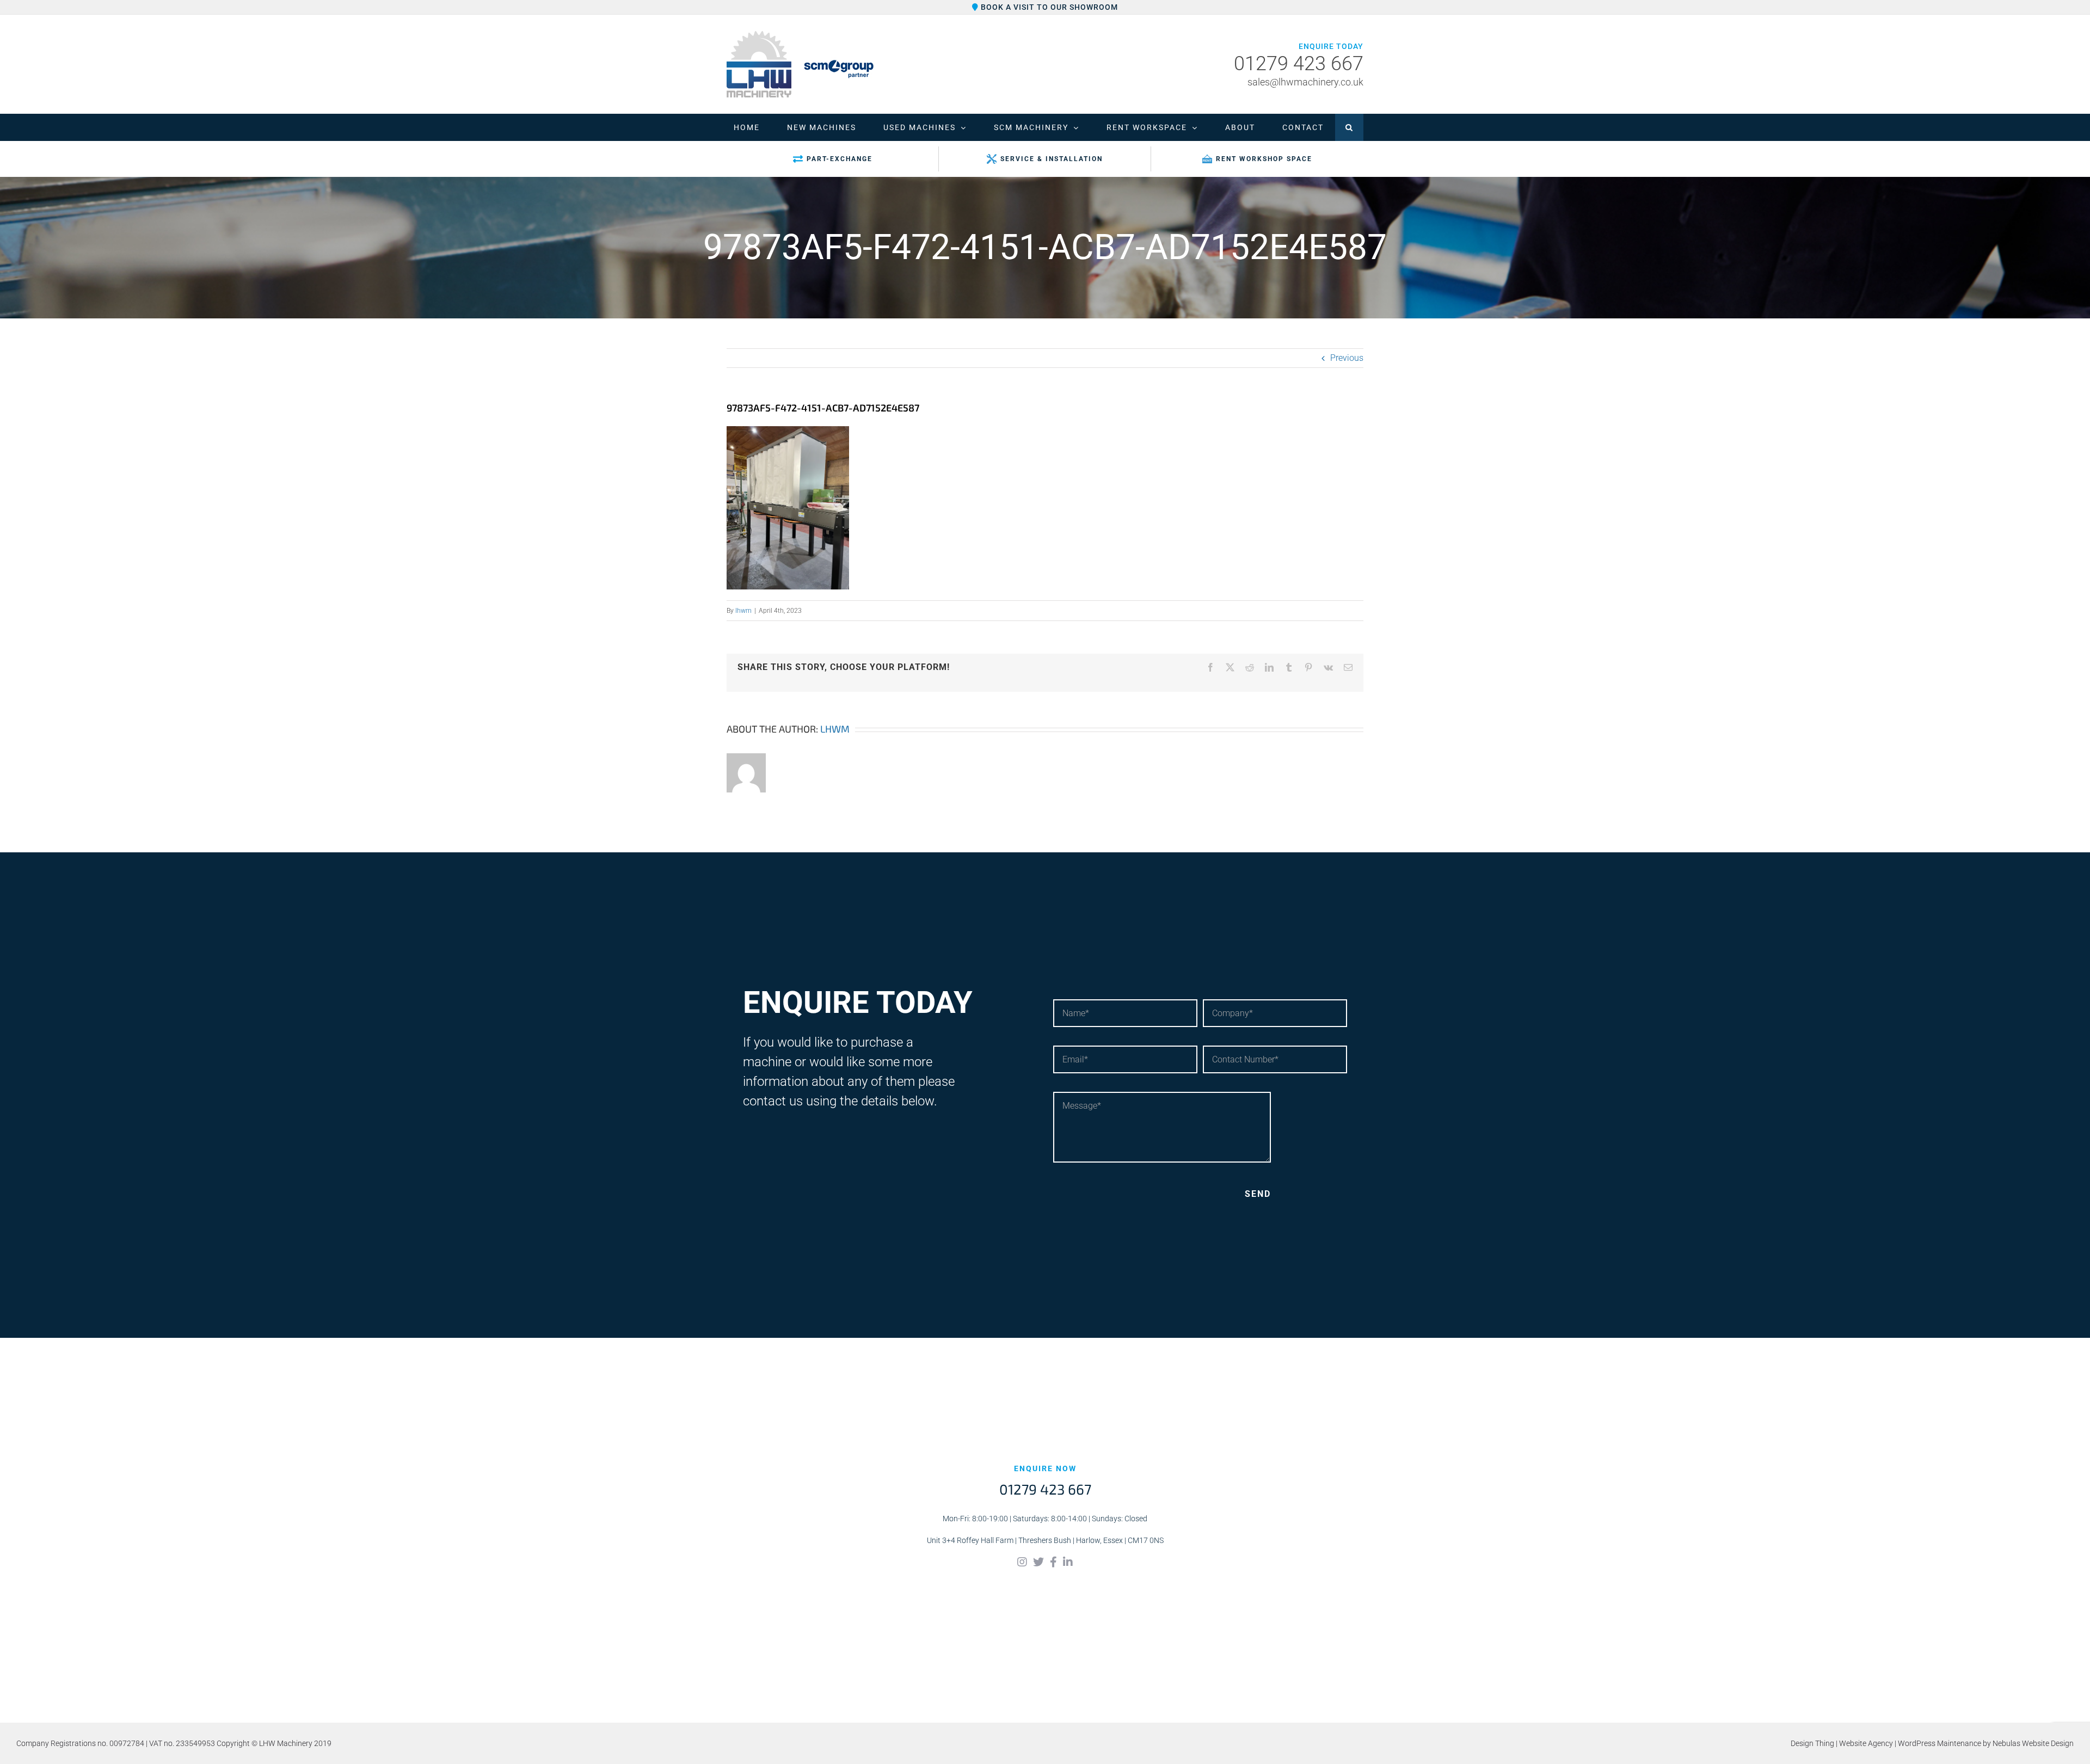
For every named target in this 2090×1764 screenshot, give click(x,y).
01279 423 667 (1299, 64)
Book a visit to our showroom (1048, 7)
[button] (1349, 127)
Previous (1347, 358)
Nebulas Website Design (2033, 1743)
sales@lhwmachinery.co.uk (1305, 82)
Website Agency (1866, 1743)
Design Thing (1812, 1743)
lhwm (743, 611)
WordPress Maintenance (1940, 1743)
